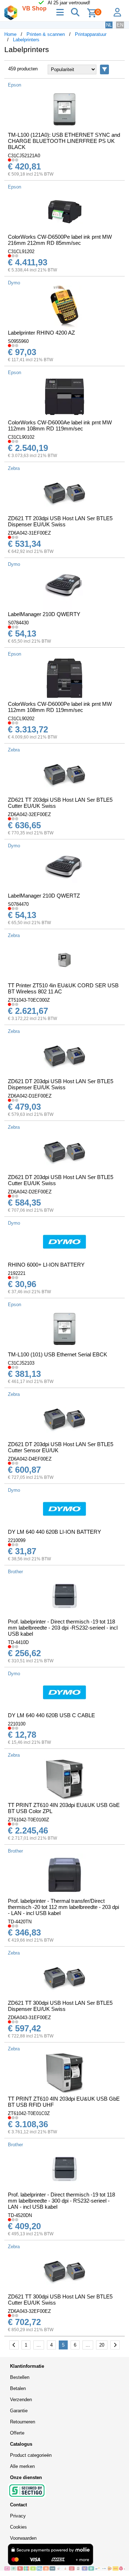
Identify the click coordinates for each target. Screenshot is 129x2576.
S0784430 (18, 623)
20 (102, 2345)
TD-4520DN (20, 2215)
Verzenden (21, 2400)
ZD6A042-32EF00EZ (29, 814)
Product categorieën (31, 2455)
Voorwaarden (23, 2538)
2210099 (17, 1540)
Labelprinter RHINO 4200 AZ (41, 333)
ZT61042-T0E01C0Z (29, 2113)
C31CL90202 (21, 719)
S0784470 (18, 904)
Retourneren (23, 2422)
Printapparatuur (91, 34)
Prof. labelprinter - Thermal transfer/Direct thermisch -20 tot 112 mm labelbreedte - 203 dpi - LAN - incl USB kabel (63, 1907)
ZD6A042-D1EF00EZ (30, 1096)
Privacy (18, 2516)
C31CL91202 (21, 251)
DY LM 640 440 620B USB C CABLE (51, 1715)
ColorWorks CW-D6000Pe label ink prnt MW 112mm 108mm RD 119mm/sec (60, 707)
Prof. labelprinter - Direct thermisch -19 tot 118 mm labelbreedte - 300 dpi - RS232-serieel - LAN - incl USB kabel (61, 2201)
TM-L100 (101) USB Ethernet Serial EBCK (58, 1354)
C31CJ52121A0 (24, 156)
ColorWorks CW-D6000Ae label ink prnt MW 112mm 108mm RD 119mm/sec (60, 425)
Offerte (17, 2433)
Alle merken (22, 2466)
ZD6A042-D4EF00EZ (30, 1459)
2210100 (17, 1724)
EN (120, 25)
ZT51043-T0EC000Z (29, 1000)
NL (109, 25)
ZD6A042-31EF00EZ (29, 533)
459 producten (23, 69)
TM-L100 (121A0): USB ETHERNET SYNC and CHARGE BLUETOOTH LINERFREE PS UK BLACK (64, 141)
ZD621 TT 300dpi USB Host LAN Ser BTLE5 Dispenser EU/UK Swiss (60, 2006)
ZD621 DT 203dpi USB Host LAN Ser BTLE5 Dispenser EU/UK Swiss (61, 1084)
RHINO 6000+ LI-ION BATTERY (46, 1265)
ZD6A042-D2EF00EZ (30, 1192)
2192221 (17, 1273)
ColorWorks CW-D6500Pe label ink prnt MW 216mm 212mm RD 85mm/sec (60, 240)
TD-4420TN (20, 1922)
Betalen (18, 2388)
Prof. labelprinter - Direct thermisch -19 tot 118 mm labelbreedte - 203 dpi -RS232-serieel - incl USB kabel (63, 1628)
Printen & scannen (46, 34)
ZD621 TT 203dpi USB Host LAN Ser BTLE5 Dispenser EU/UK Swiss (60, 521)
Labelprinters (26, 40)
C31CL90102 (21, 437)
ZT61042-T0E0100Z (28, 1820)
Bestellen (20, 2377)
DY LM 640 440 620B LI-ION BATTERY (54, 1532)
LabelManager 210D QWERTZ (44, 896)
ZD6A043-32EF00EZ (29, 2311)
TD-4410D (18, 1642)
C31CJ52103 (21, 1363)
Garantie (19, 2411)
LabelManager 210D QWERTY (44, 614)
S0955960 (18, 341)
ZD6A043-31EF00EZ (29, 2018)
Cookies (18, 2527)
